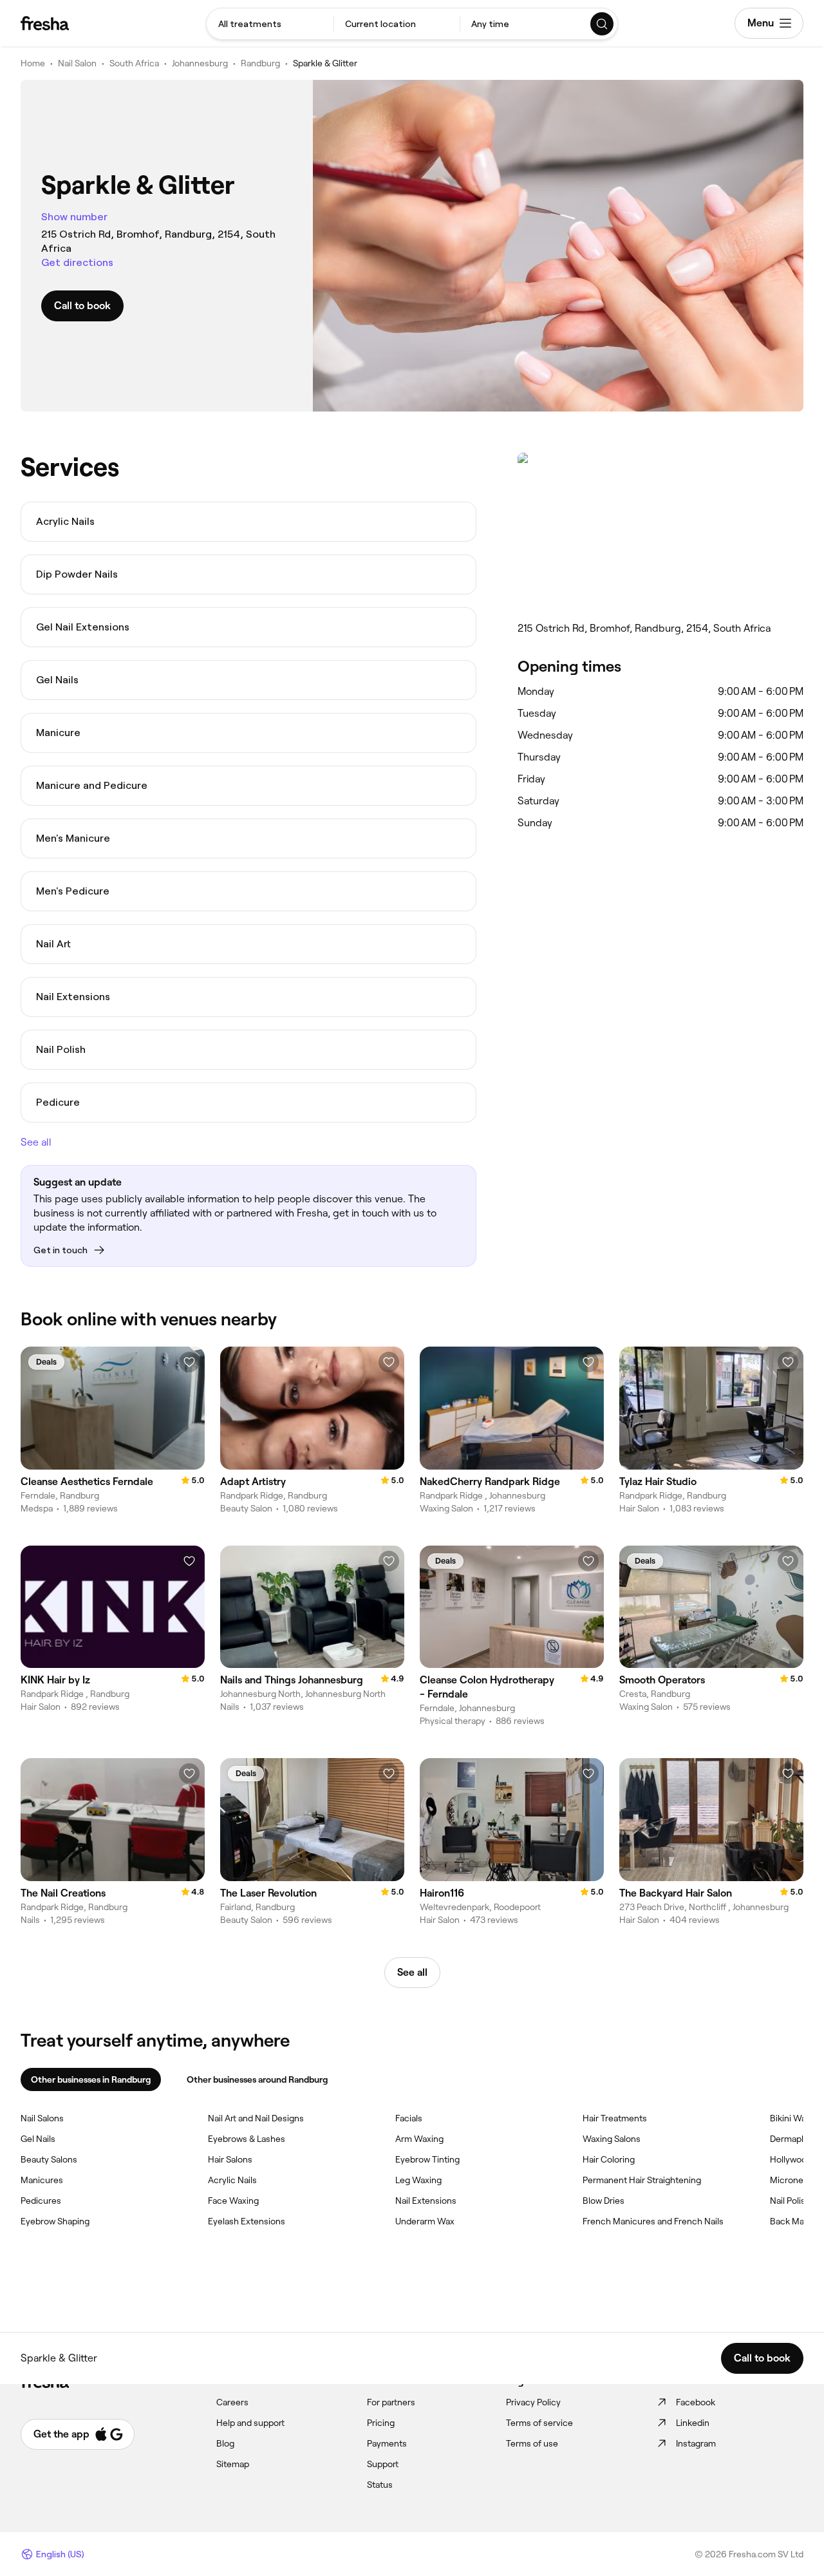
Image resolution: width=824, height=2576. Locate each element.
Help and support (250, 2423)
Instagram (696, 2443)
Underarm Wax (425, 2221)
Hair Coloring (609, 2159)
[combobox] (270, 24)
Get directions (77, 262)
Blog (225, 2443)
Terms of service (539, 2423)
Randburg (260, 63)
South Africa (134, 63)
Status (380, 2485)
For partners (391, 2402)
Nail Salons (42, 2118)
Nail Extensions (426, 2201)
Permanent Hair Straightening (642, 2180)
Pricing (381, 2423)
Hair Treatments (615, 2118)
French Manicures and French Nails (653, 2221)
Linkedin (693, 2423)
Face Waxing (233, 2201)
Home (33, 63)
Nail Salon (77, 63)
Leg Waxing (418, 2180)
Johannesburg (200, 63)
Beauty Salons (49, 2159)
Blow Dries (604, 2201)
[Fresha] (45, 23)
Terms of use (532, 2443)
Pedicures (41, 2201)
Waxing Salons (612, 2139)
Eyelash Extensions (247, 2221)
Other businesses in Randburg (91, 2079)
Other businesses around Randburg (257, 2079)
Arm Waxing (419, 2139)
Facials (409, 2118)
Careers (232, 2402)
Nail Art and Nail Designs (256, 2118)
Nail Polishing (796, 2201)
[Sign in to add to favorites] (189, 1362)
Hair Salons (230, 2159)
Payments (387, 2443)
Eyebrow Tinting (427, 2159)
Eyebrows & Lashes (247, 2139)
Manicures (42, 2180)
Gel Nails (38, 2139)
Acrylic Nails (232, 2180)
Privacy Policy (533, 2402)
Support (383, 2464)
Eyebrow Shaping (55, 2221)
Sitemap (233, 2464)
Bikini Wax (790, 2118)
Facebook (696, 2402)
